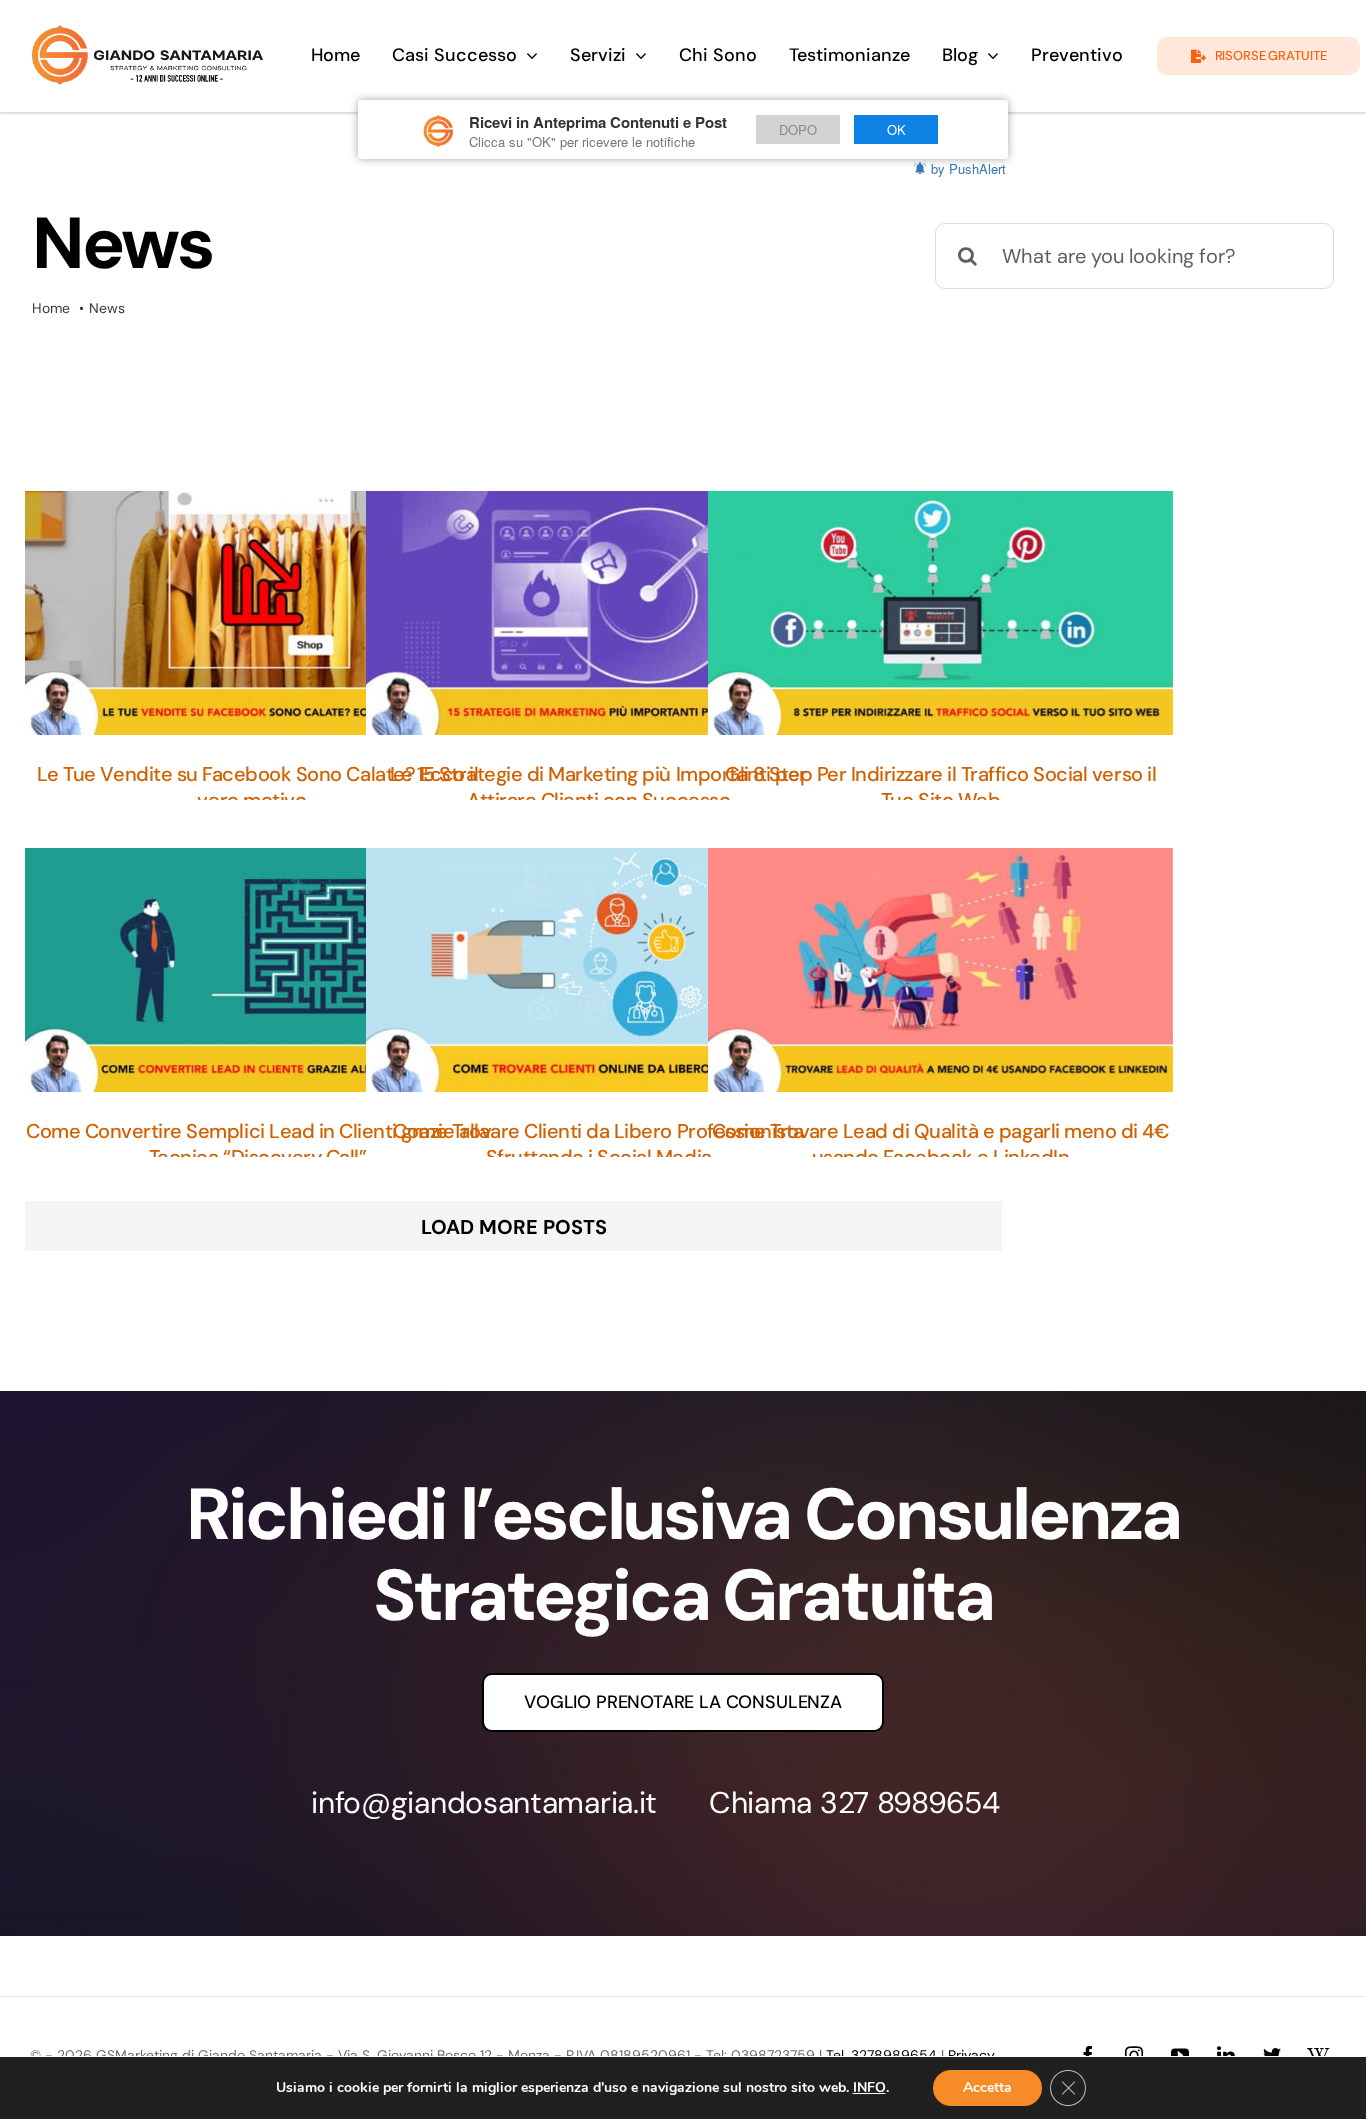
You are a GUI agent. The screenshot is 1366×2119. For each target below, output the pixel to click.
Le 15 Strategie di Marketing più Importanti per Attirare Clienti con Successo (598, 787)
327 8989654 (910, 1802)
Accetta (987, 2087)
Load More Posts (514, 1227)
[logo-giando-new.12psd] (147, 35)
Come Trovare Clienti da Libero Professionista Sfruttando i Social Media (598, 1144)
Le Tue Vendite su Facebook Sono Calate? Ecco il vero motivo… (257, 787)
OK (896, 129)
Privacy (971, 2055)
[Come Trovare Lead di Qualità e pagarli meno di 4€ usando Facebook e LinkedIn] (940, 970)
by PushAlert (968, 168)
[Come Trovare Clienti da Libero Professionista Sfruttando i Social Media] (598, 970)
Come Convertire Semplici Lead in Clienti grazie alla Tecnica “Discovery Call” (257, 1144)
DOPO (798, 129)
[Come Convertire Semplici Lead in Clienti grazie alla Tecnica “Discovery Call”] (257, 970)
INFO (869, 2088)
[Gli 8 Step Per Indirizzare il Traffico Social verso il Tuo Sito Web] (940, 613)
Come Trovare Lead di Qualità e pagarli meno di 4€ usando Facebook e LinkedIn (940, 1144)
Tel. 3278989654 (881, 2055)
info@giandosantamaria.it (484, 1802)
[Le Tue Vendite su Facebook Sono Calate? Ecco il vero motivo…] (257, 613)
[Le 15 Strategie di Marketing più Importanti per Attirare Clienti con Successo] (598, 613)
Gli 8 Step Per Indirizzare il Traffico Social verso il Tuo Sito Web (940, 787)
